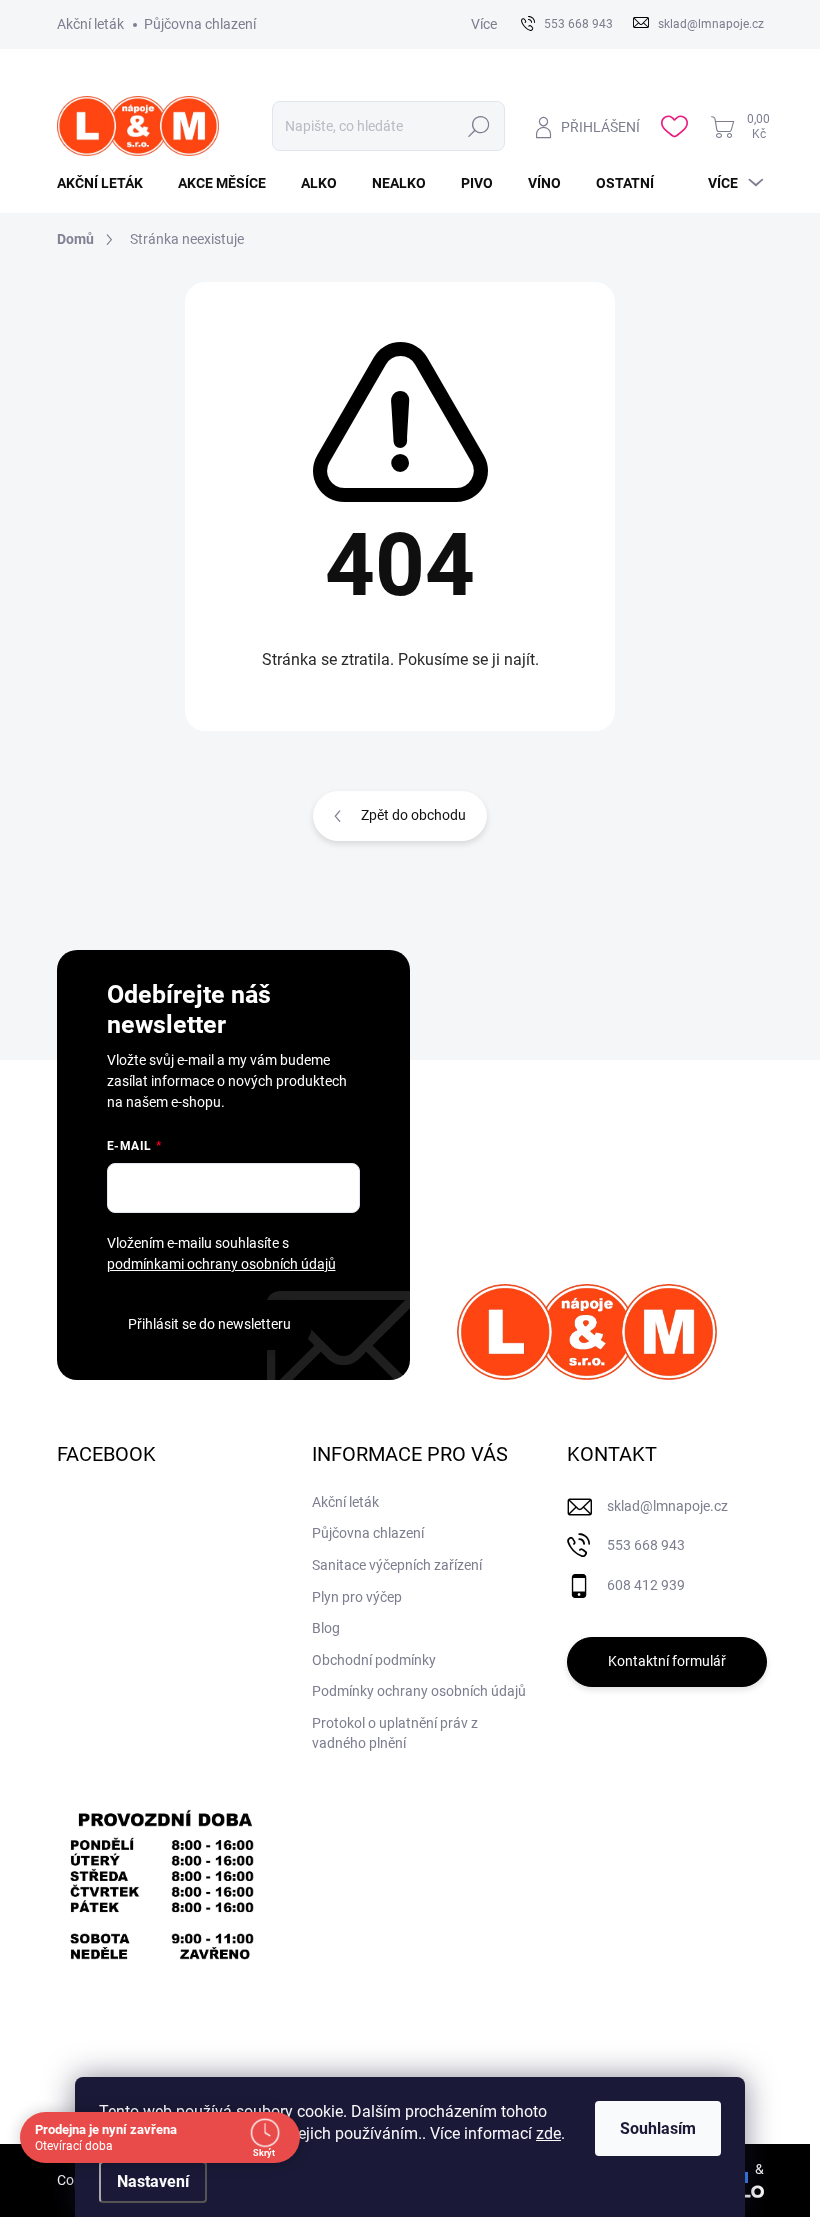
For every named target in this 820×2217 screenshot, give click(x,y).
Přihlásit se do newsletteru (209, 1324)
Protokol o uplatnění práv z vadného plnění (395, 1733)
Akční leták (90, 24)
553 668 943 (646, 1545)
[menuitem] (107, 183)
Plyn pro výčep (357, 1597)
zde (548, 2133)
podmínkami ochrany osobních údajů (221, 1264)
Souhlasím (658, 2128)
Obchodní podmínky (374, 1660)
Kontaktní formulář (667, 1661)
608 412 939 (646, 1585)
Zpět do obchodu (413, 815)
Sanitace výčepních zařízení (397, 1565)
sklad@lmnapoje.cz (667, 1506)
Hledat (479, 126)
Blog (326, 1628)
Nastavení (153, 2181)
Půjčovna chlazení (200, 24)
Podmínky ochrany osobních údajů (419, 1691)
